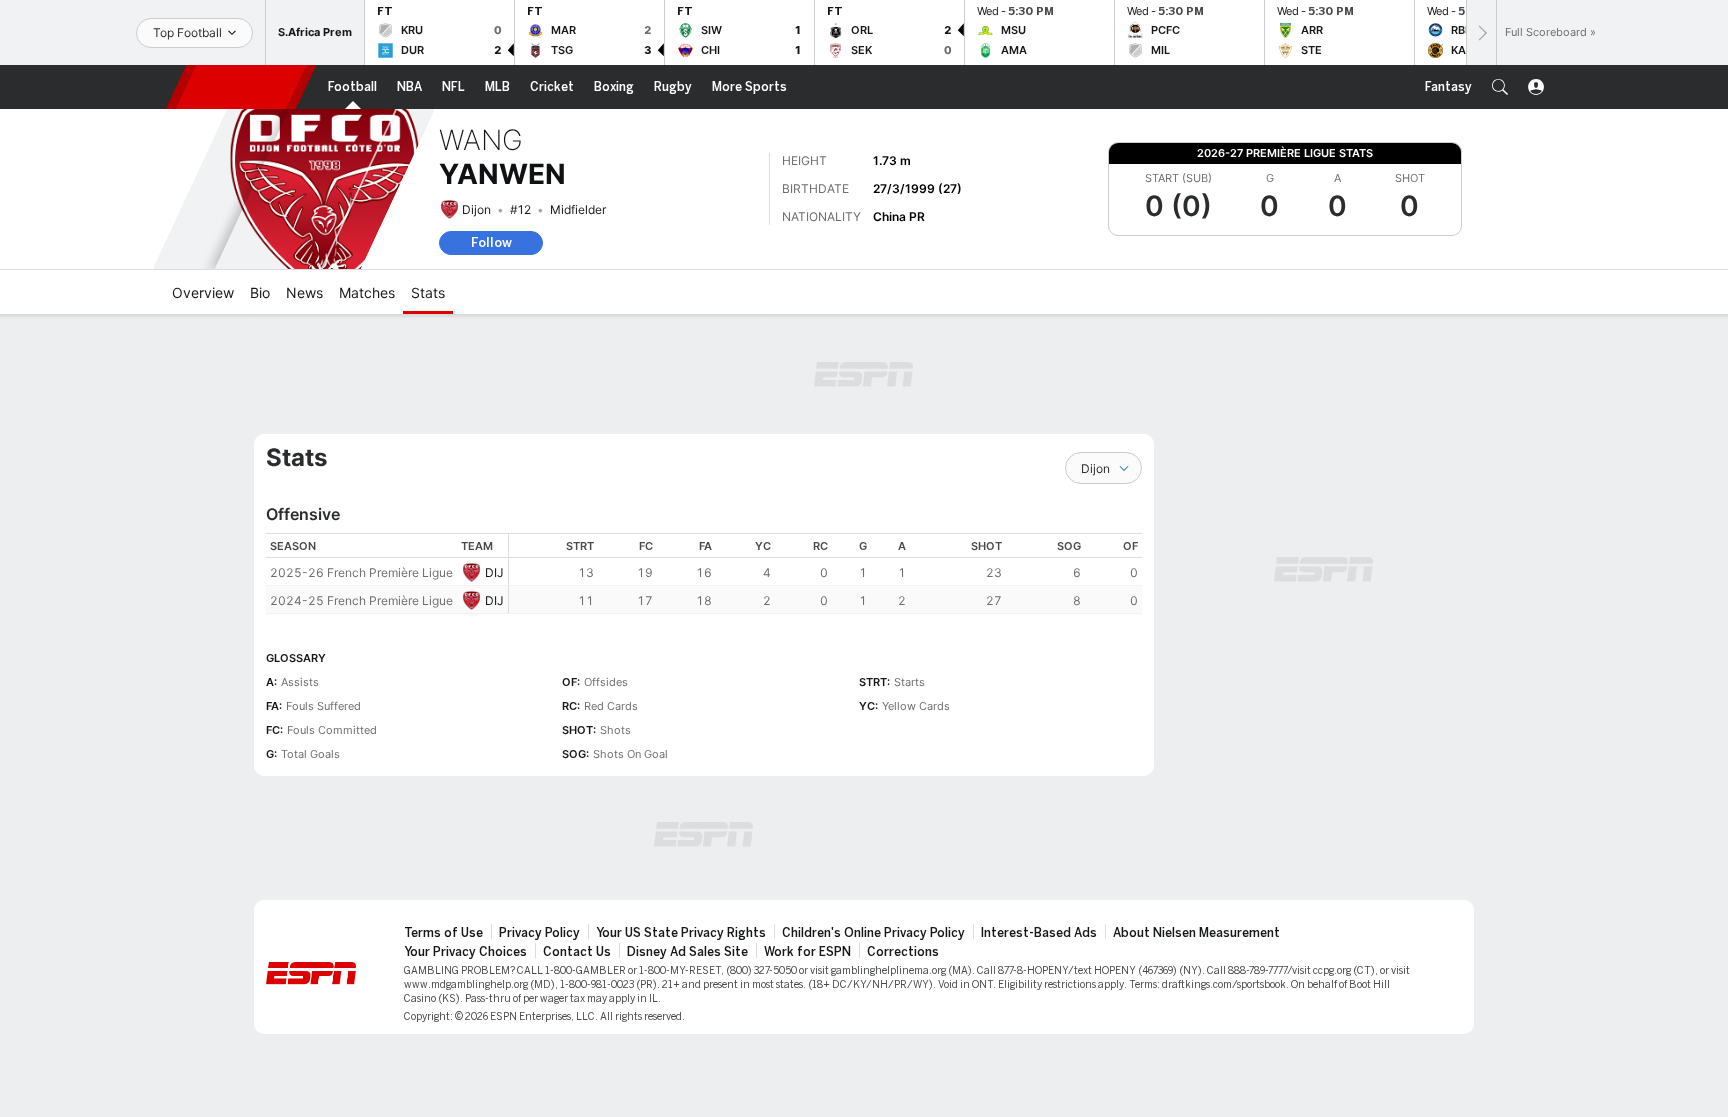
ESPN (241, 87)
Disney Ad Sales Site (687, 952)
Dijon (476, 209)
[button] (1500, 87)
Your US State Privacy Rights (681, 933)
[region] (825, 573)
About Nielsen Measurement (1196, 933)
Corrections (903, 952)
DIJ (494, 572)
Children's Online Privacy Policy (873, 933)
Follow (491, 242)
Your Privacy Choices (465, 952)
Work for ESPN (807, 952)
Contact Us (577, 952)
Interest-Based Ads (1039, 933)
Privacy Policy (539, 933)
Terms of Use (443, 933)
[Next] (1481, 32)
